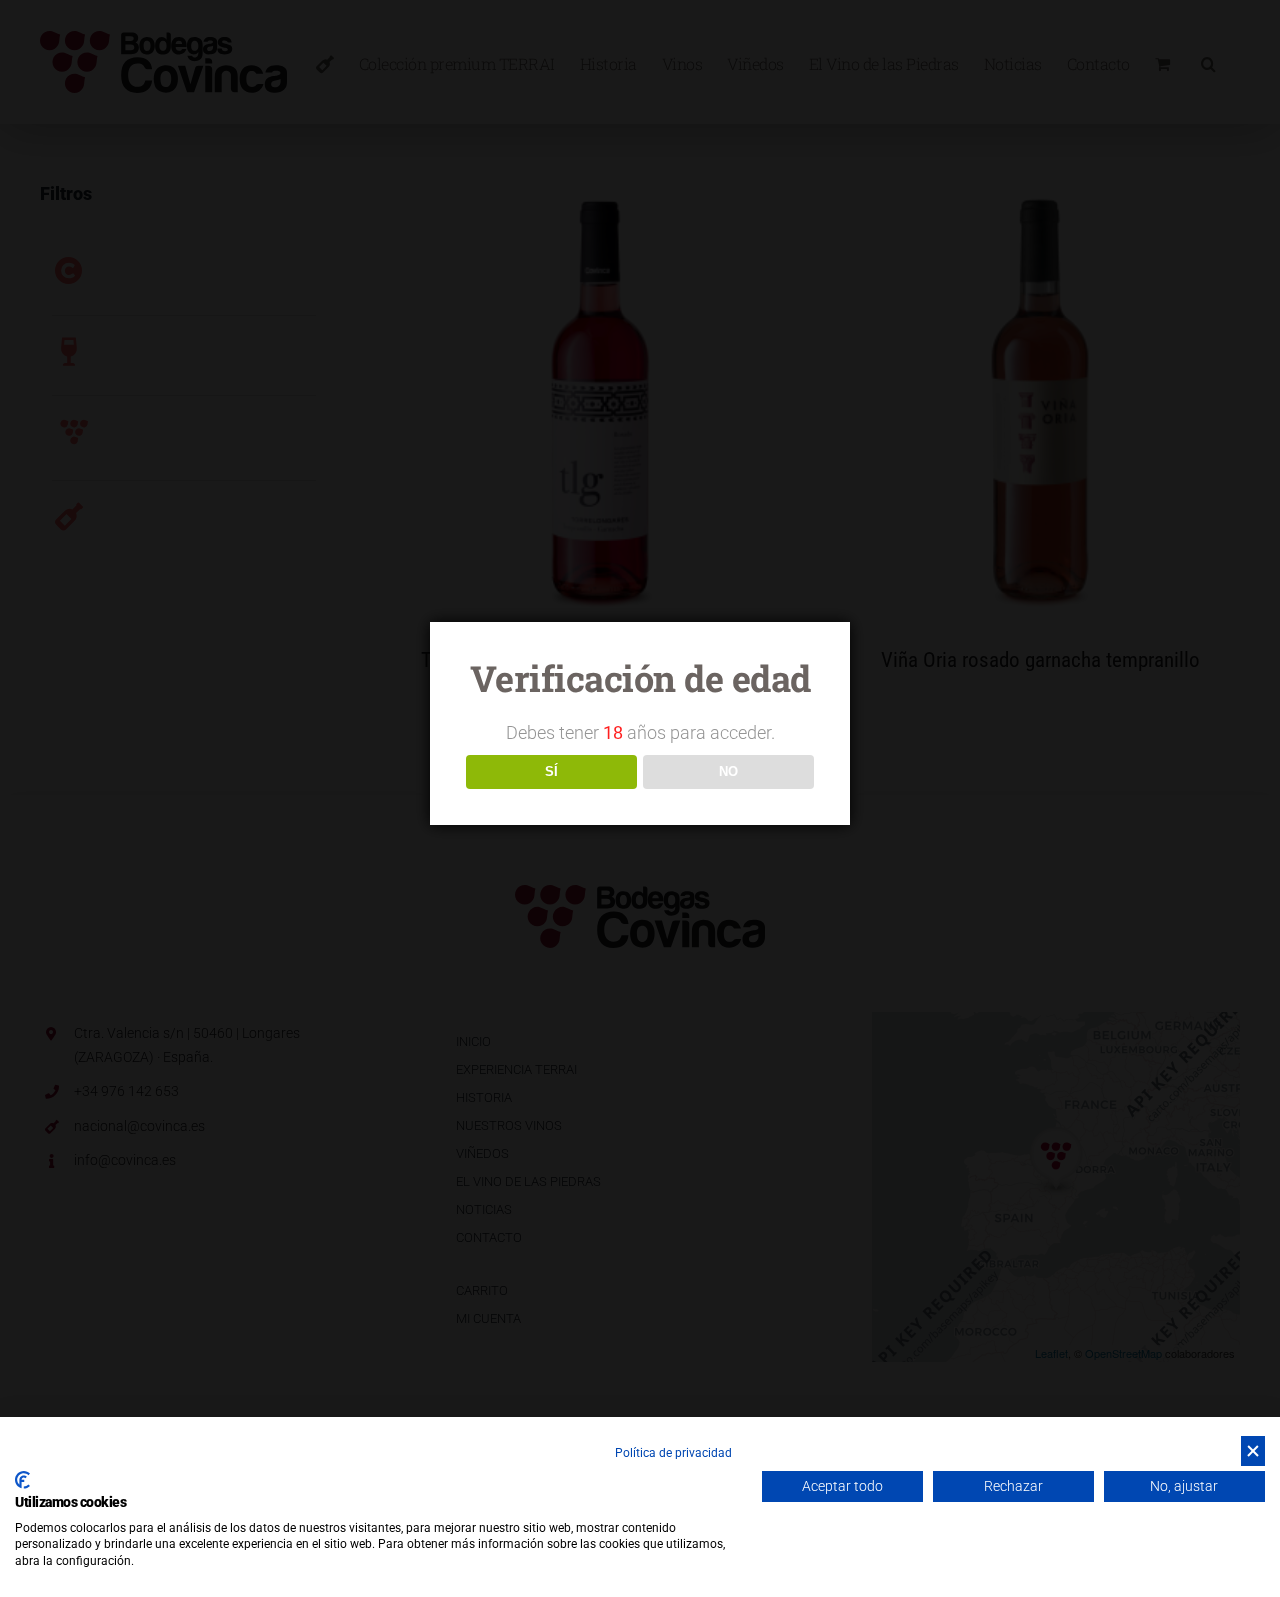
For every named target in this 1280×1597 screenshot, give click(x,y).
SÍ (551, 771)
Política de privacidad (673, 1453)
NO (728, 771)
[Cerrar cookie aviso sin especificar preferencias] (1253, 1451)
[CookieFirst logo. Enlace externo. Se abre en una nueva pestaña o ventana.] (22, 1480)
